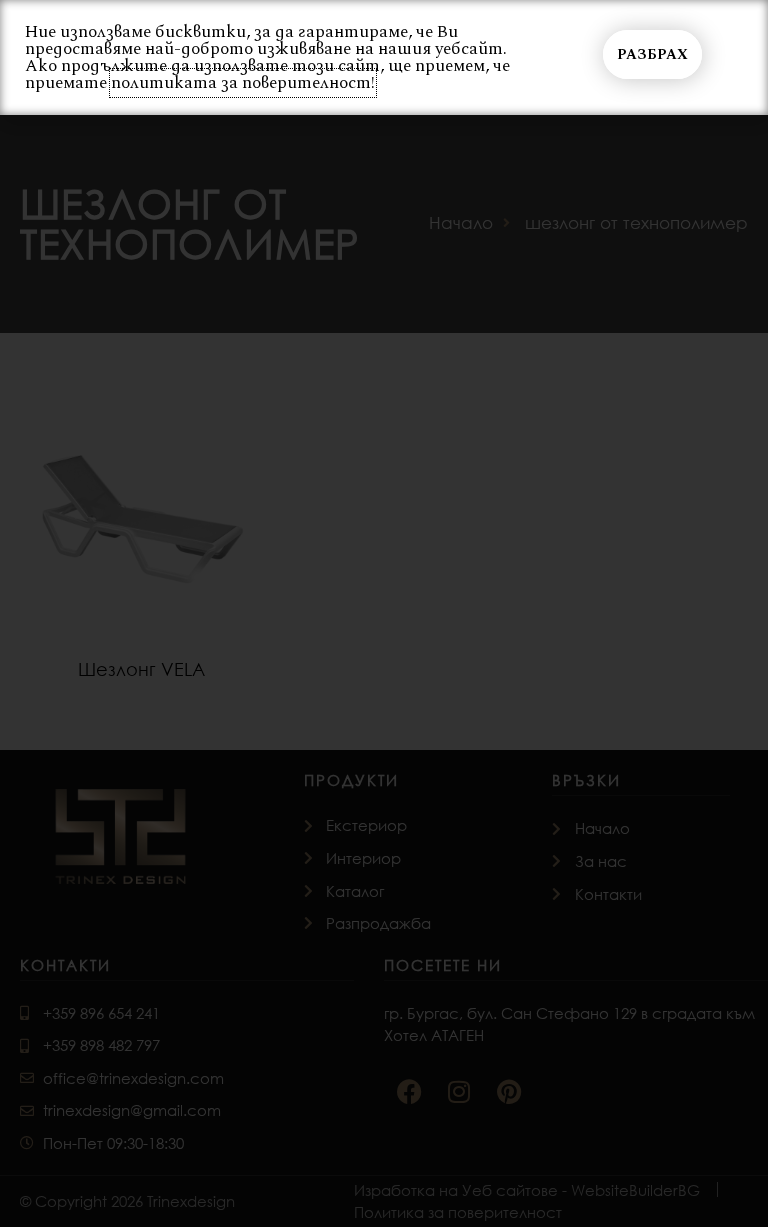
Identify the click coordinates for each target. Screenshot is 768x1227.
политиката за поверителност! (243, 83)
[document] (384, 613)
